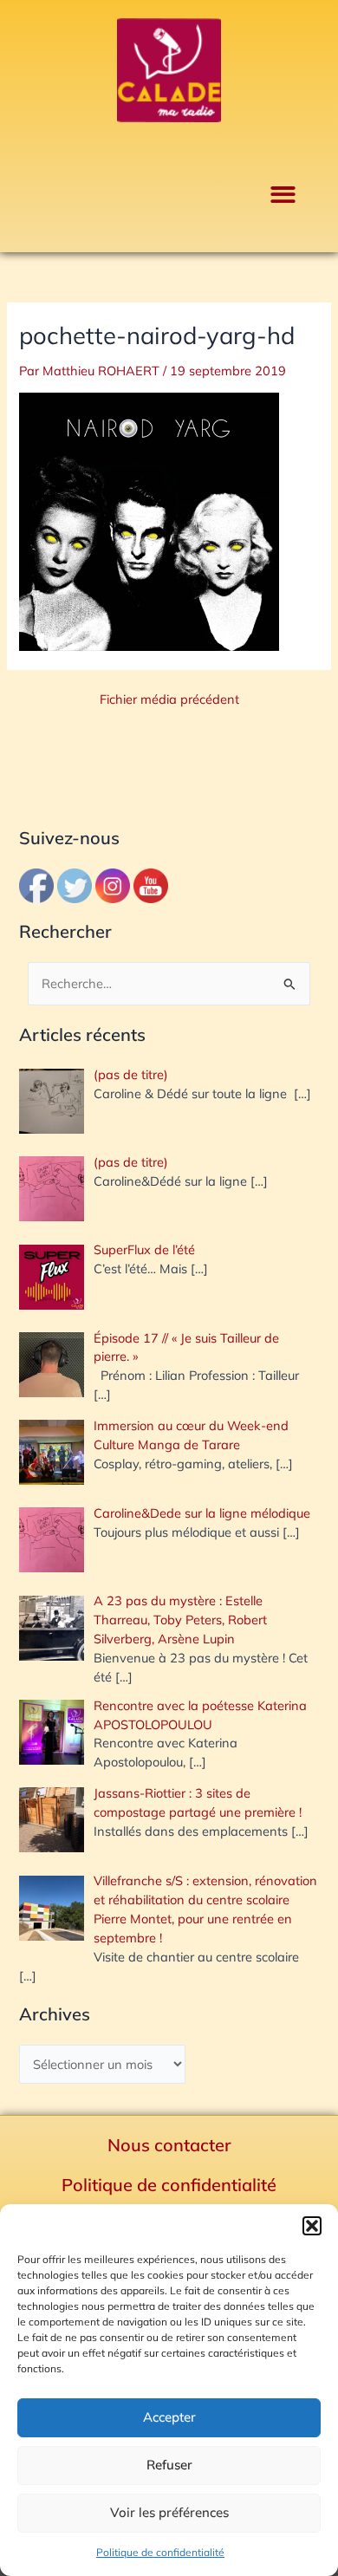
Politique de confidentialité (160, 2552)
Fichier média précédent (169, 700)
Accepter (169, 2417)
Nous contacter (169, 2145)
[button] (312, 2226)
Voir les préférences (169, 2512)
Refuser (169, 2465)
